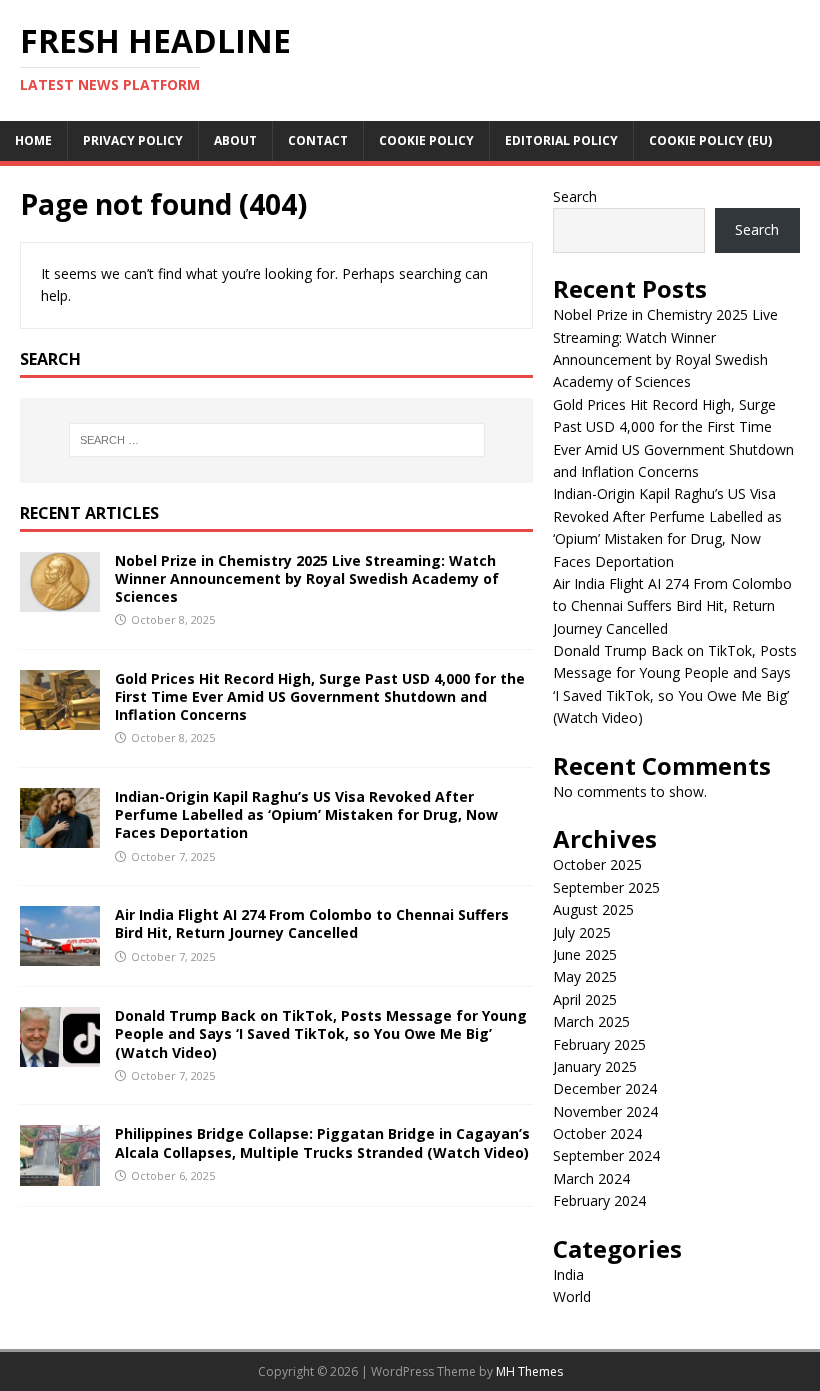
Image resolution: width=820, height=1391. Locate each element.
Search (575, 196)
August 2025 (593, 909)
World (572, 1296)
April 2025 (585, 999)
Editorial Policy (561, 140)
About (235, 140)
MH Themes (529, 1371)
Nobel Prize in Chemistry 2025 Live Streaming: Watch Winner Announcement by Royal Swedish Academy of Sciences (307, 578)
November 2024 (605, 1111)
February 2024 (599, 1200)
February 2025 (599, 1044)
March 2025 (591, 1021)
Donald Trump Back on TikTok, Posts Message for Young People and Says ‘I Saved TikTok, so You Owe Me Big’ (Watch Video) (321, 1033)
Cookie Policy (426, 140)
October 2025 (597, 864)
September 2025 (606, 887)
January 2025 (595, 1066)
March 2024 (591, 1178)
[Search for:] (277, 440)
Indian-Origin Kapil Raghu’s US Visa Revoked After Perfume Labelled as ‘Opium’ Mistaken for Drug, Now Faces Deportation (306, 814)
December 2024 (605, 1088)
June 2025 (585, 954)
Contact (318, 140)
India (568, 1274)
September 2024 (606, 1155)
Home (33, 140)
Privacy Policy (133, 140)
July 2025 (582, 932)
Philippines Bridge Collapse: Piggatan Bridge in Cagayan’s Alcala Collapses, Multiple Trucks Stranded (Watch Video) (322, 1142)
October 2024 (597, 1133)
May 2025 (585, 976)
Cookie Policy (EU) (710, 140)
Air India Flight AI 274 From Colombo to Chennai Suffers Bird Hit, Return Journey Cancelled (312, 923)
